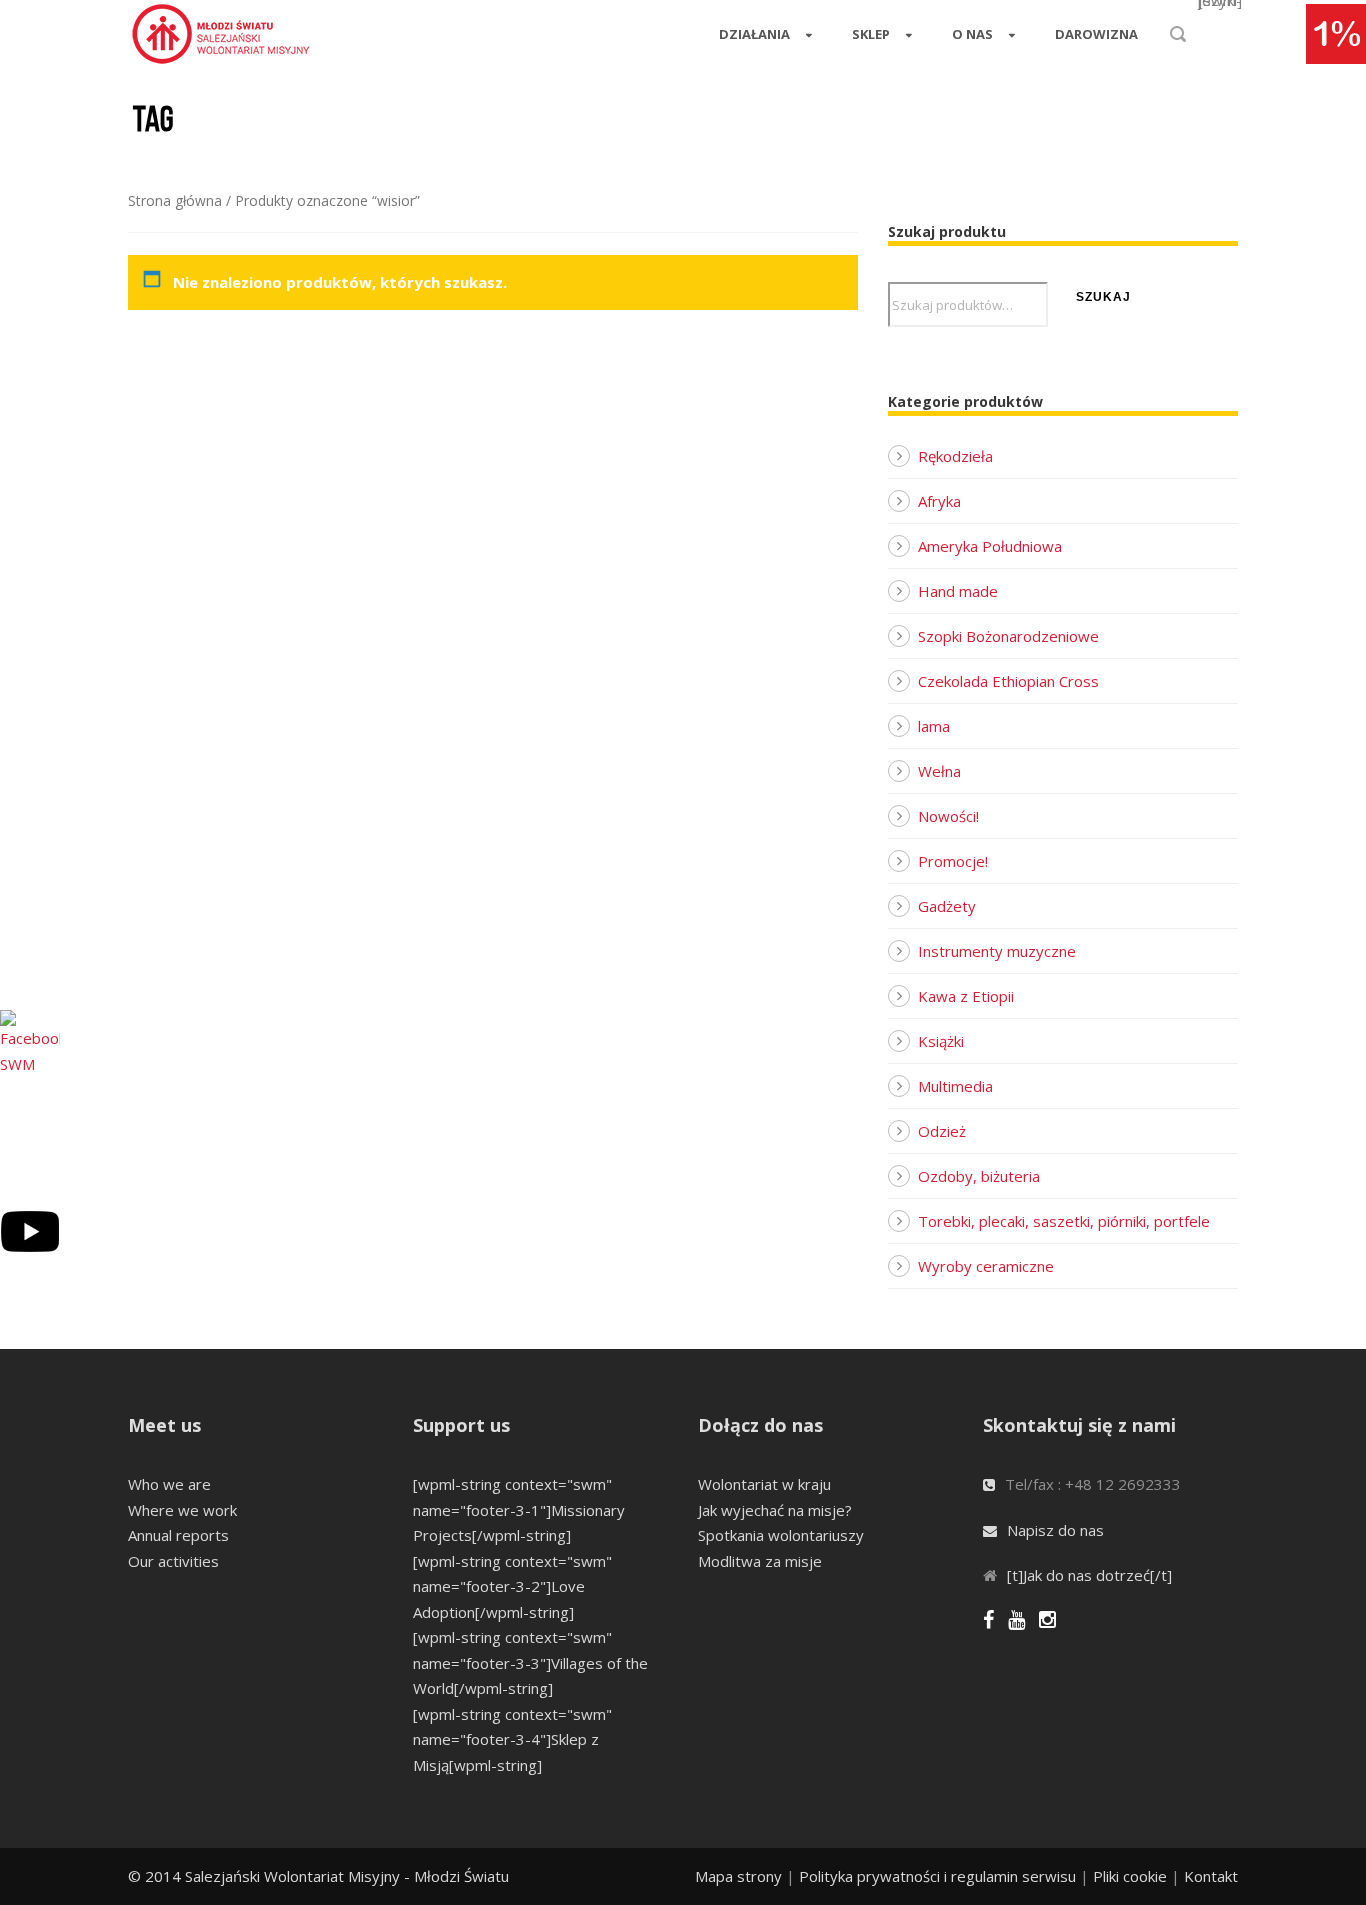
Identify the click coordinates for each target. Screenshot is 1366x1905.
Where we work (182, 1510)
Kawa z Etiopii (966, 996)
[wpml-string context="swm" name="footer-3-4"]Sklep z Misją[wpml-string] (512, 1739)
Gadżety (947, 906)
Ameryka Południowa (990, 546)
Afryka (939, 501)
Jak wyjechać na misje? (775, 1510)
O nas (972, 34)
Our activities (173, 1561)
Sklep (871, 34)
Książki (941, 1041)
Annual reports (178, 1535)
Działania (754, 34)
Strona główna (175, 200)
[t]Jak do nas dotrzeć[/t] (1089, 1575)
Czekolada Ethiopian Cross (1008, 681)
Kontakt (1211, 1876)
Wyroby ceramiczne (986, 1266)
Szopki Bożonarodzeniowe (1008, 636)
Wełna (939, 771)
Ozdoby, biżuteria (979, 1176)
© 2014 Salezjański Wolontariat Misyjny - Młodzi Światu (318, 1876)
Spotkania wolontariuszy (781, 1535)
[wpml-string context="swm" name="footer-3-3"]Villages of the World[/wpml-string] (530, 1662)
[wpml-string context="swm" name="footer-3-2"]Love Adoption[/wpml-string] (512, 1586)
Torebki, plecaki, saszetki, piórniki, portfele (1064, 1221)
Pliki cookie (1130, 1876)
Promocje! (953, 861)
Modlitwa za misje (760, 1561)
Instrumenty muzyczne (997, 951)
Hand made (958, 591)
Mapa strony (738, 1876)
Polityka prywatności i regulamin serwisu (937, 1876)
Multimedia (955, 1086)
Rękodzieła (955, 456)
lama (934, 726)
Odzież (942, 1131)
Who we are (169, 1484)
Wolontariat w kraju (764, 1484)
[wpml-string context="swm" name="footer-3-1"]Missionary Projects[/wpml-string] (519, 1509)
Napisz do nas (1055, 1530)
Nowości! (948, 816)
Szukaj (1103, 297)
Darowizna (1096, 34)
